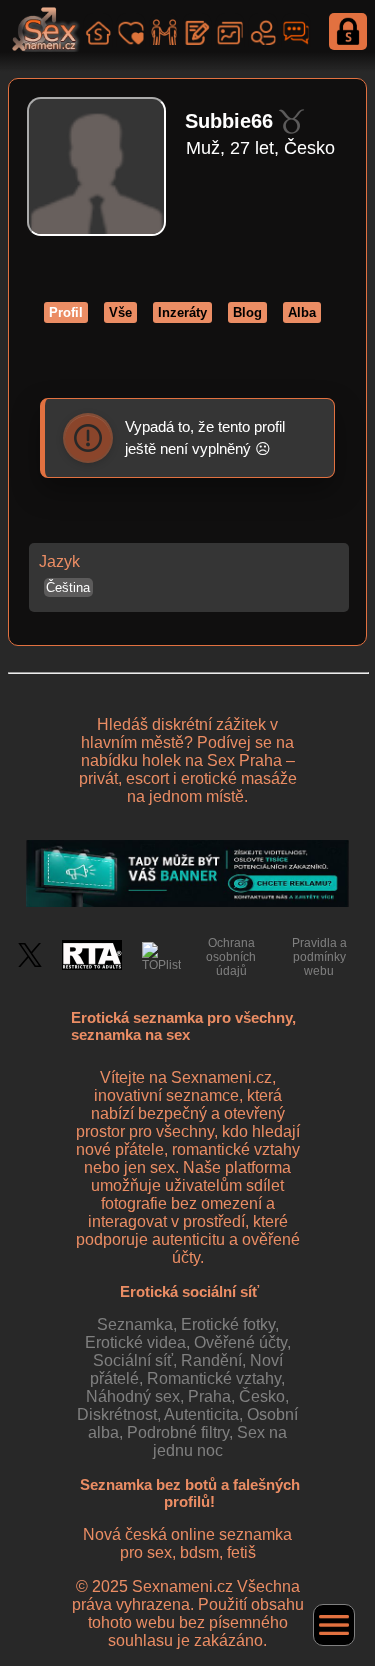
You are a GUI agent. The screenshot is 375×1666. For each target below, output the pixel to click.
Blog (247, 312)
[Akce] (163, 30)
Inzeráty (182, 312)
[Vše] (97, 30)
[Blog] (196, 30)
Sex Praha (244, 760)
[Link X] (30, 963)
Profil (66, 312)
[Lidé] (262, 30)
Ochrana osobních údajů (231, 957)
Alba (302, 312)
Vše (120, 312)
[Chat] (295, 30)
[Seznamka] (130, 30)
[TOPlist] (161, 957)
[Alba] (229, 30)
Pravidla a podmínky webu (319, 957)
